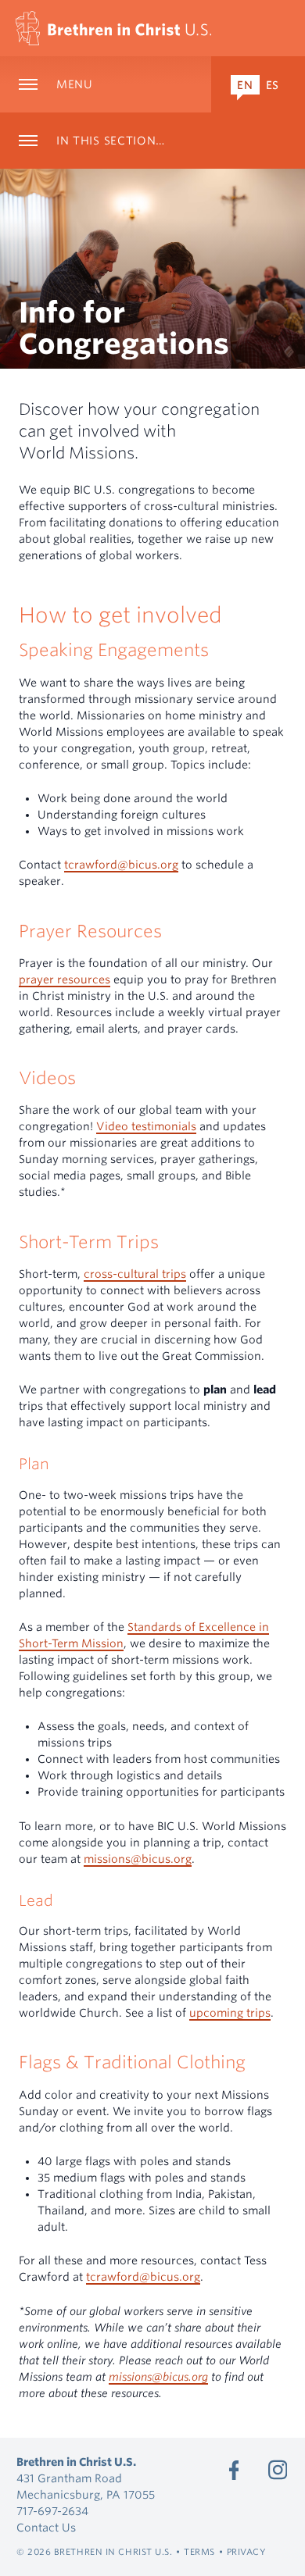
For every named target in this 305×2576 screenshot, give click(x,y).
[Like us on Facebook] (234, 2470)
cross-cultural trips (135, 1274)
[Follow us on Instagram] (278, 2470)
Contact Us (46, 2528)
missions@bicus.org (138, 1859)
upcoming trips (230, 2013)
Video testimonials (146, 1126)
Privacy (247, 2552)
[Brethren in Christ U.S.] (113, 28)
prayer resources (65, 979)
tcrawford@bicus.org (121, 865)
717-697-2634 (52, 2511)
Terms (199, 2552)
